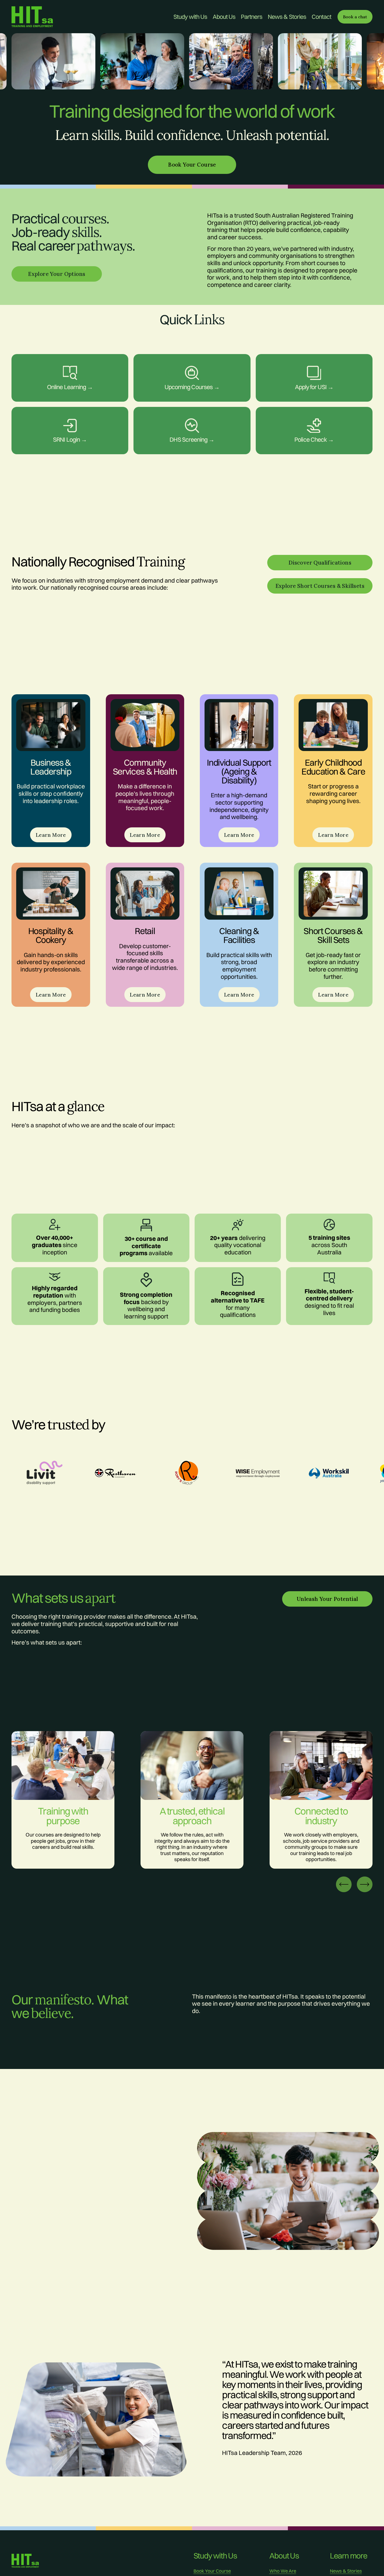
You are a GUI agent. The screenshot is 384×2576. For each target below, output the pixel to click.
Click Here (70, 418)
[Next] (365, 1884)
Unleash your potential (327, 1599)
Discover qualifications (320, 563)
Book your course (192, 165)
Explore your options (57, 274)
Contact (322, 17)
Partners (252, 17)
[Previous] (344, 1884)
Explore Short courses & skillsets (320, 586)
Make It (192, 365)
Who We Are (283, 2571)
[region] (192, 63)
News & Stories (287, 17)
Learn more (70, 365)
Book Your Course (212, 2571)
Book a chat (355, 17)
